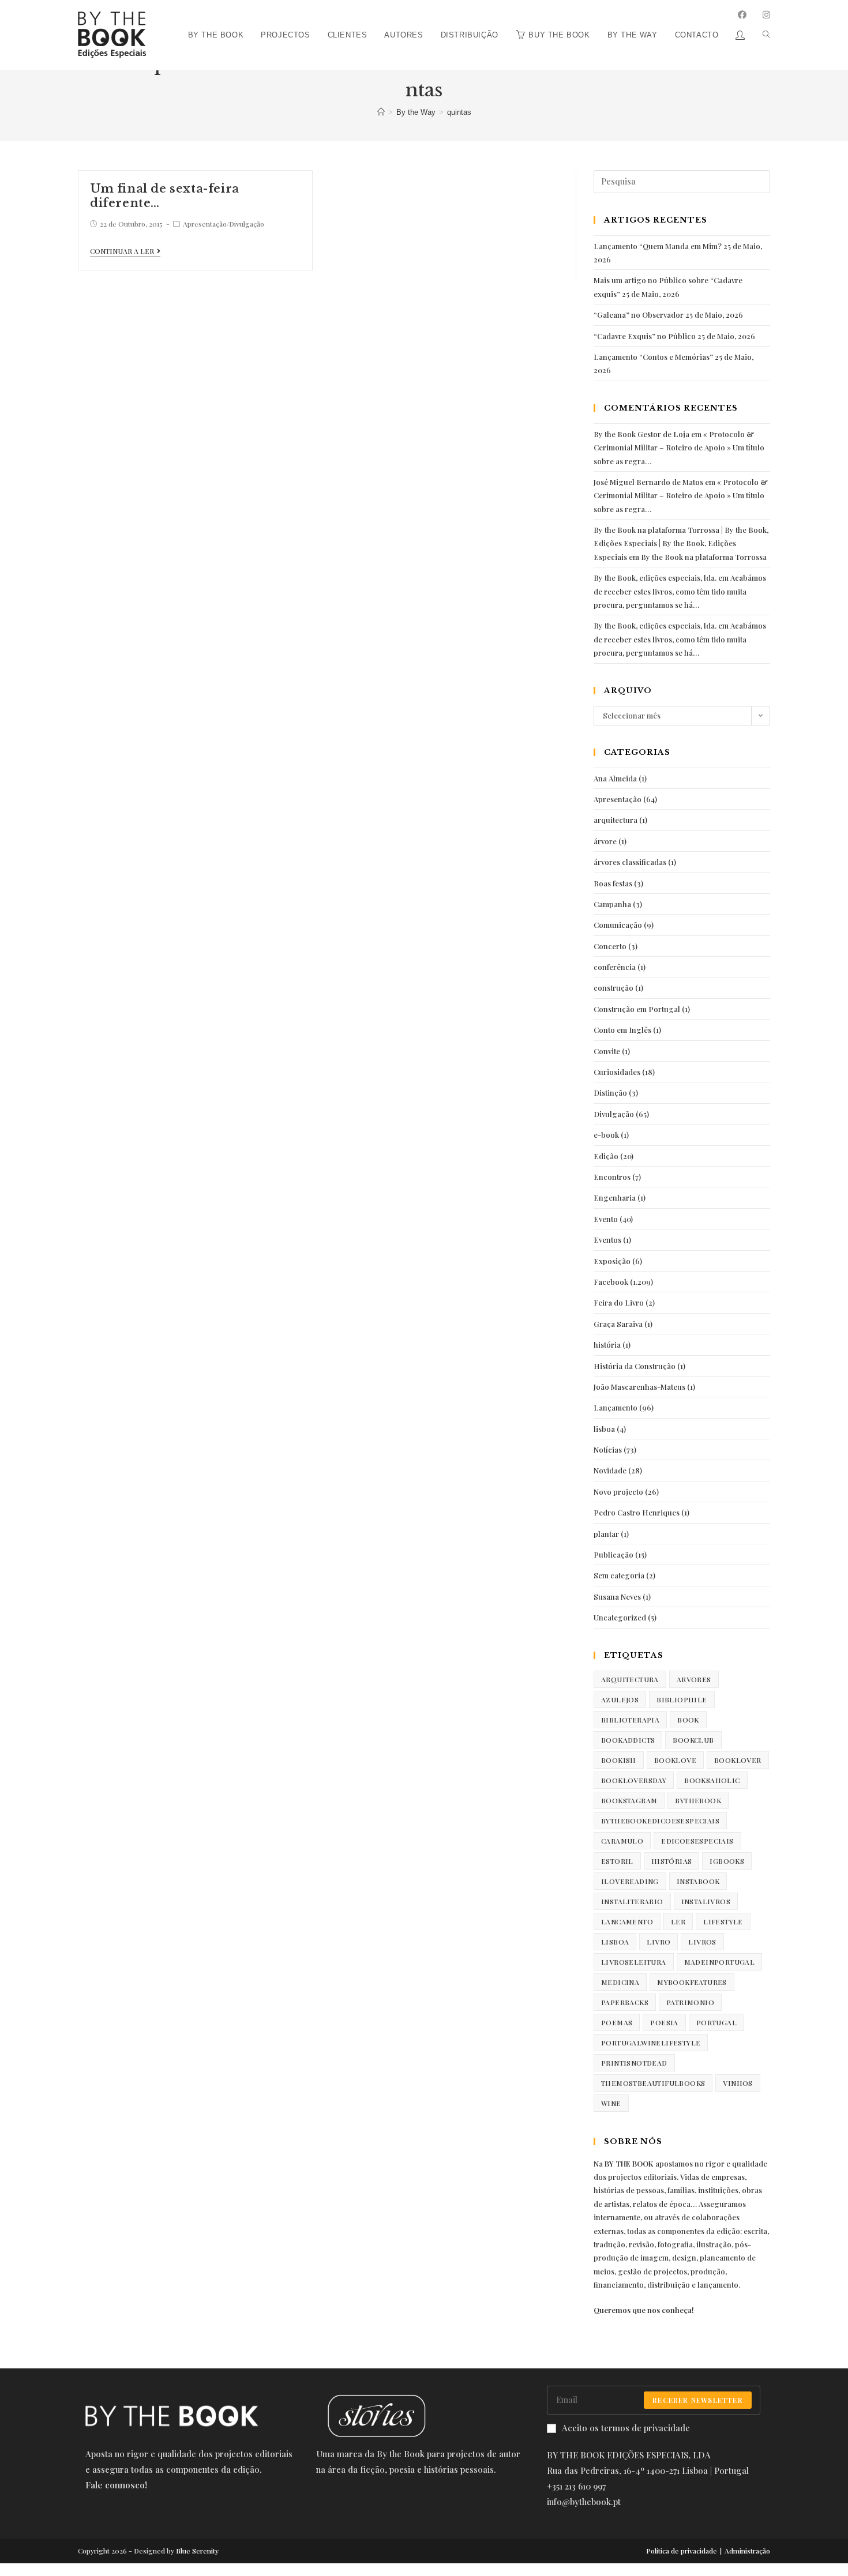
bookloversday (634, 1780)
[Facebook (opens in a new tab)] (742, 15)
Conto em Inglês (622, 1030)
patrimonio (690, 2002)
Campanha (612, 904)
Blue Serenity (197, 2551)
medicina (620, 1982)
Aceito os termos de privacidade (626, 2428)
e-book (606, 1135)
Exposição (612, 1261)
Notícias (608, 1449)
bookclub (693, 1740)
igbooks (727, 1861)
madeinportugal (720, 1962)
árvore (605, 841)
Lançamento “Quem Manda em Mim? (658, 246)
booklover (738, 1760)
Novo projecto (618, 1492)
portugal (716, 2022)
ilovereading (630, 1881)
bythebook (698, 1800)
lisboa (604, 1429)
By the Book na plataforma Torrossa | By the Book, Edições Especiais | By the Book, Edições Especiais (681, 543)
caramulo (622, 1841)
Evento (606, 1219)
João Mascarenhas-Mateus (639, 1387)
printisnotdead (634, 2063)
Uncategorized (620, 1617)
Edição (606, 1156)
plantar (606, 1534)
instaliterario (632, 1901)
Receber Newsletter (698, 2400)
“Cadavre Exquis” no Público (645, 336)
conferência (615, 967)
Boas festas (613, 883)
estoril (617, 1861)
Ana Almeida (615, 778)
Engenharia (615, 1197)
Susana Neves (617, 1597)
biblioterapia (630, 1720)
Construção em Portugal (637, 1009)
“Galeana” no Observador (639, 315)
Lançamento (616, 1407)
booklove (675, 1760)
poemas (617, 2022)
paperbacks (625, 2002)
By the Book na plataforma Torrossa (704, 557)
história (607, 1345)
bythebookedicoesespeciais (660, 1821)
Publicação (614, 1554)
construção (614, 988)
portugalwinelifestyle (651, 2043)
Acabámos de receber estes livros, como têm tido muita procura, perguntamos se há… (680, 591)
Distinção (610, 1093)
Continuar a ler (122, 251)
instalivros (706, 1901)
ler (678, 1921)
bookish (619, 1760)
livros (702, 1942)
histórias (672, 1861)
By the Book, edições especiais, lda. (655, 578)
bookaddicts (628, 1740)
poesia (664, 2022)
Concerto (610, 946)
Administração (747, 2551)
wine (611, 2103)
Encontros (612, 1177)
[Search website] (762, 4)
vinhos (738, 2083)
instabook (698, 1881)
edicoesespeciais (697, 1841)
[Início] (381, 112)
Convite (607, 1051)
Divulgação (247, 224)
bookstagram (629, 1800)
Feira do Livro (619, 1302)
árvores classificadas (630, 862)
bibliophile (682, 1699)
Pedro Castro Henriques (637, 1512)
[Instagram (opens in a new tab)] (766, 15)
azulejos (620, 1699)
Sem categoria (619, 1575)
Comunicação (618, 925)
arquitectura (616, 820)
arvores (694, 1679)
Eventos (607, 1240)
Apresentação (205, 224)
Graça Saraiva (618, 1324)
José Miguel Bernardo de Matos (648, 482)
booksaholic (712, 1780)
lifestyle (723, 1921)
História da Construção (635, 1366)
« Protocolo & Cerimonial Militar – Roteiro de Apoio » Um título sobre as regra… (679, 447)
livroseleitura (634, 1962)
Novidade (610, 1470)
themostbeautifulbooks (653, 2083)
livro (658, 1942)
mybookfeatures (692, 1982)
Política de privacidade (682, 2551)
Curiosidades (617, 1072)
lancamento (627, 1921)
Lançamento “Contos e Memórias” (653, 357)
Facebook (611, 1282)
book (688, 1720)
